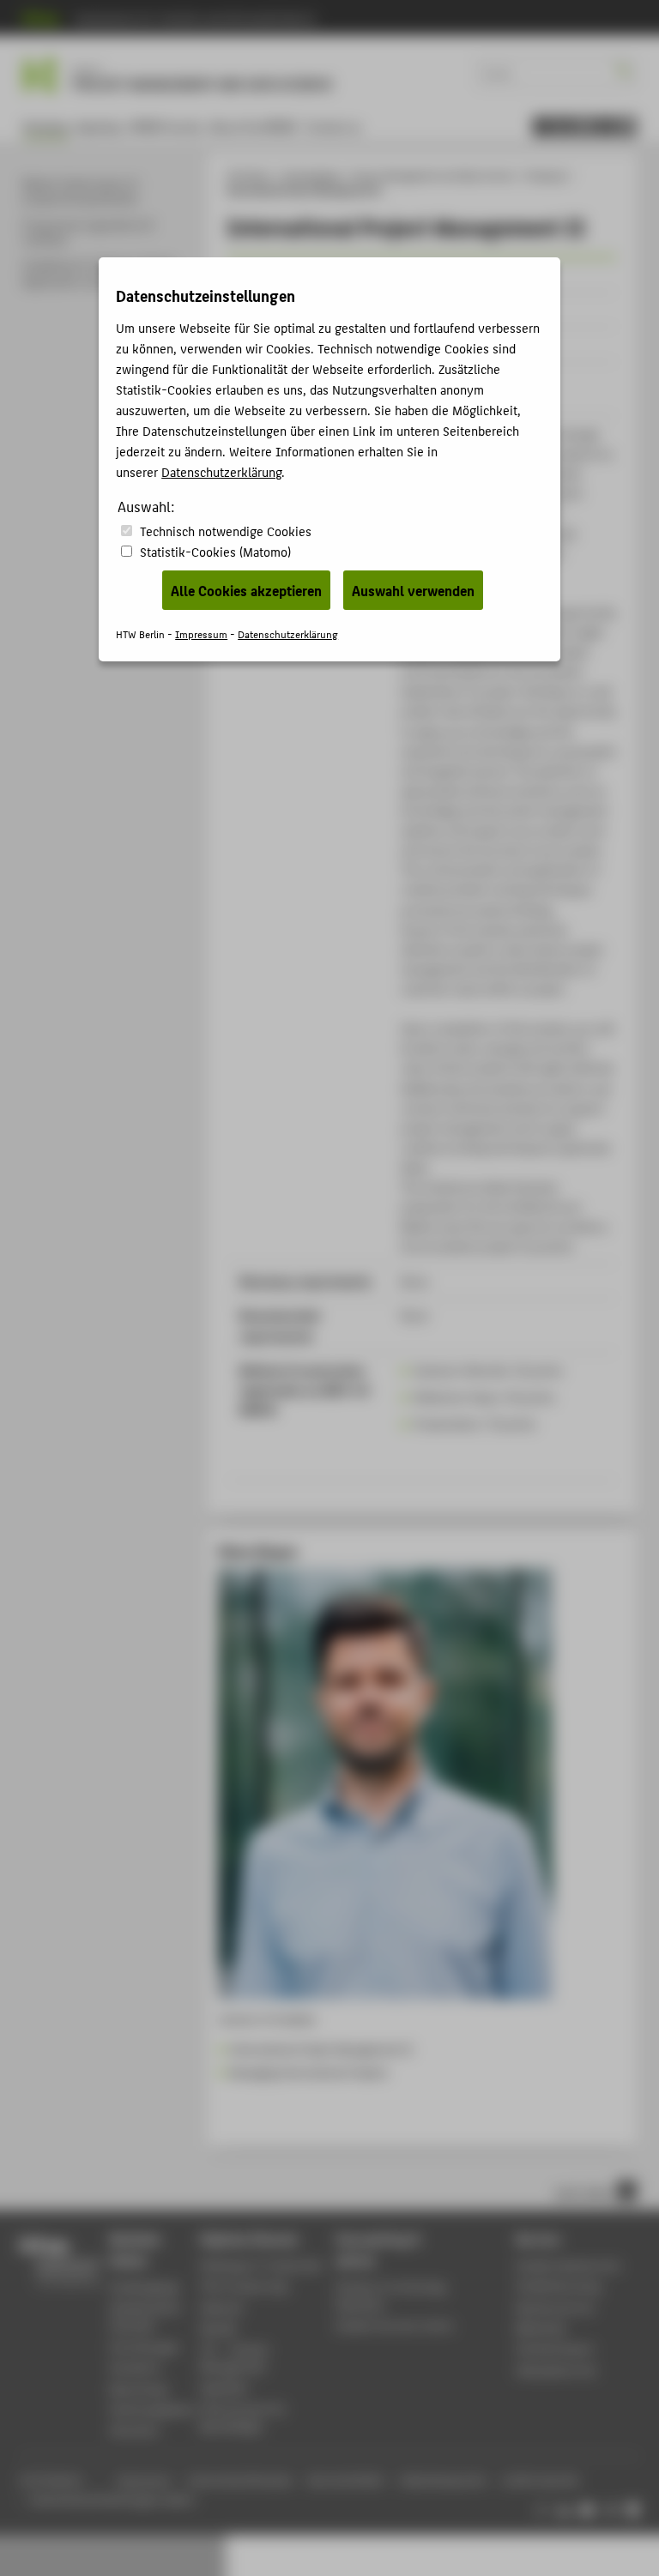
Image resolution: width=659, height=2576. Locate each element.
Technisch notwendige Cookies (226, 531)
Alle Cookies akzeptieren (246, 590)
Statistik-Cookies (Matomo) (215, 551)
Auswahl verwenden (413, 590)
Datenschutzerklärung (221, 471)
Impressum (201, 633)
